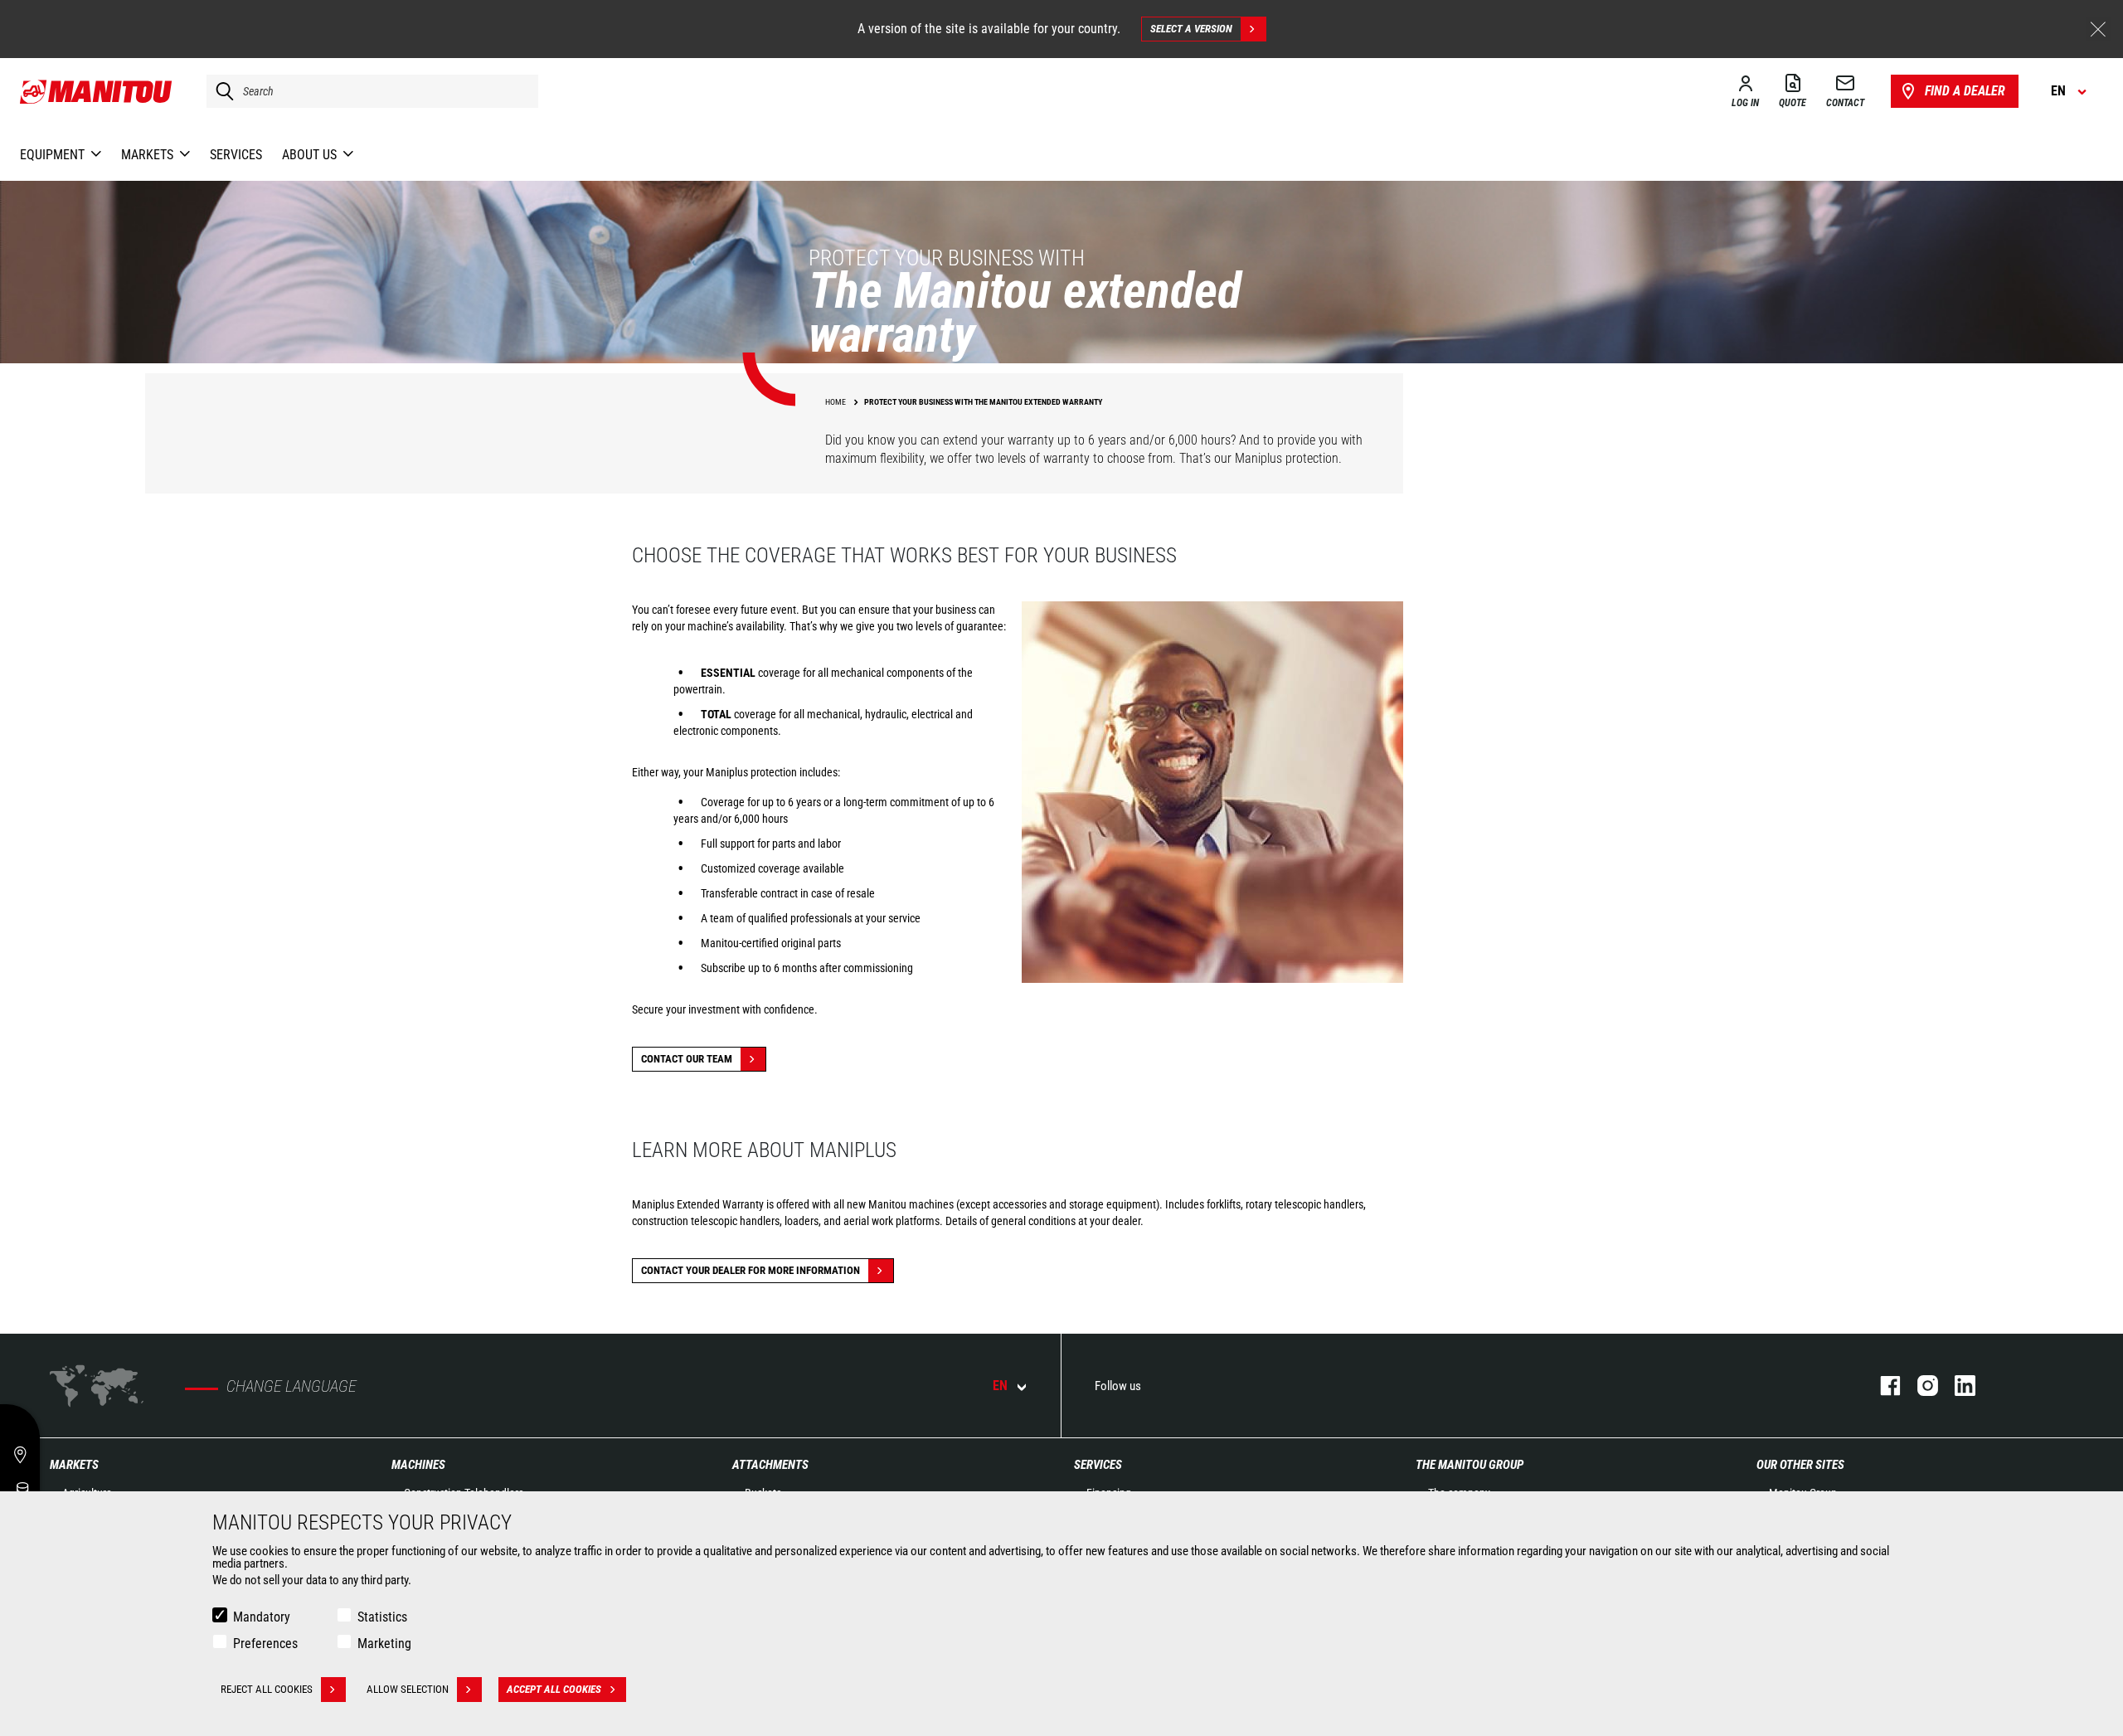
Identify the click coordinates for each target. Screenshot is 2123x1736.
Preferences (265, 1644)
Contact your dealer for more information (751, 1270)
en (1000, 1386)
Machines (418, 1465)
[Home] (97, 91)
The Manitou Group (1470, 1465)
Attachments (770, 1465)
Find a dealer (1965, 91)
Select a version (1191, 29)
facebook (1882, 1386)
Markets (74, 1465)
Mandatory (262, 1617)
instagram (1919, 1386)
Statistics (382, 1617)
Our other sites (1800, 1465)
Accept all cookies (554, 1689)
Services (1098, 1465)
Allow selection (408, 1689)
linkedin (1957, 1386)
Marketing (384, 1644)
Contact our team (687, 1059)
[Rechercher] (221, 91)
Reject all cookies (267, 1689)
